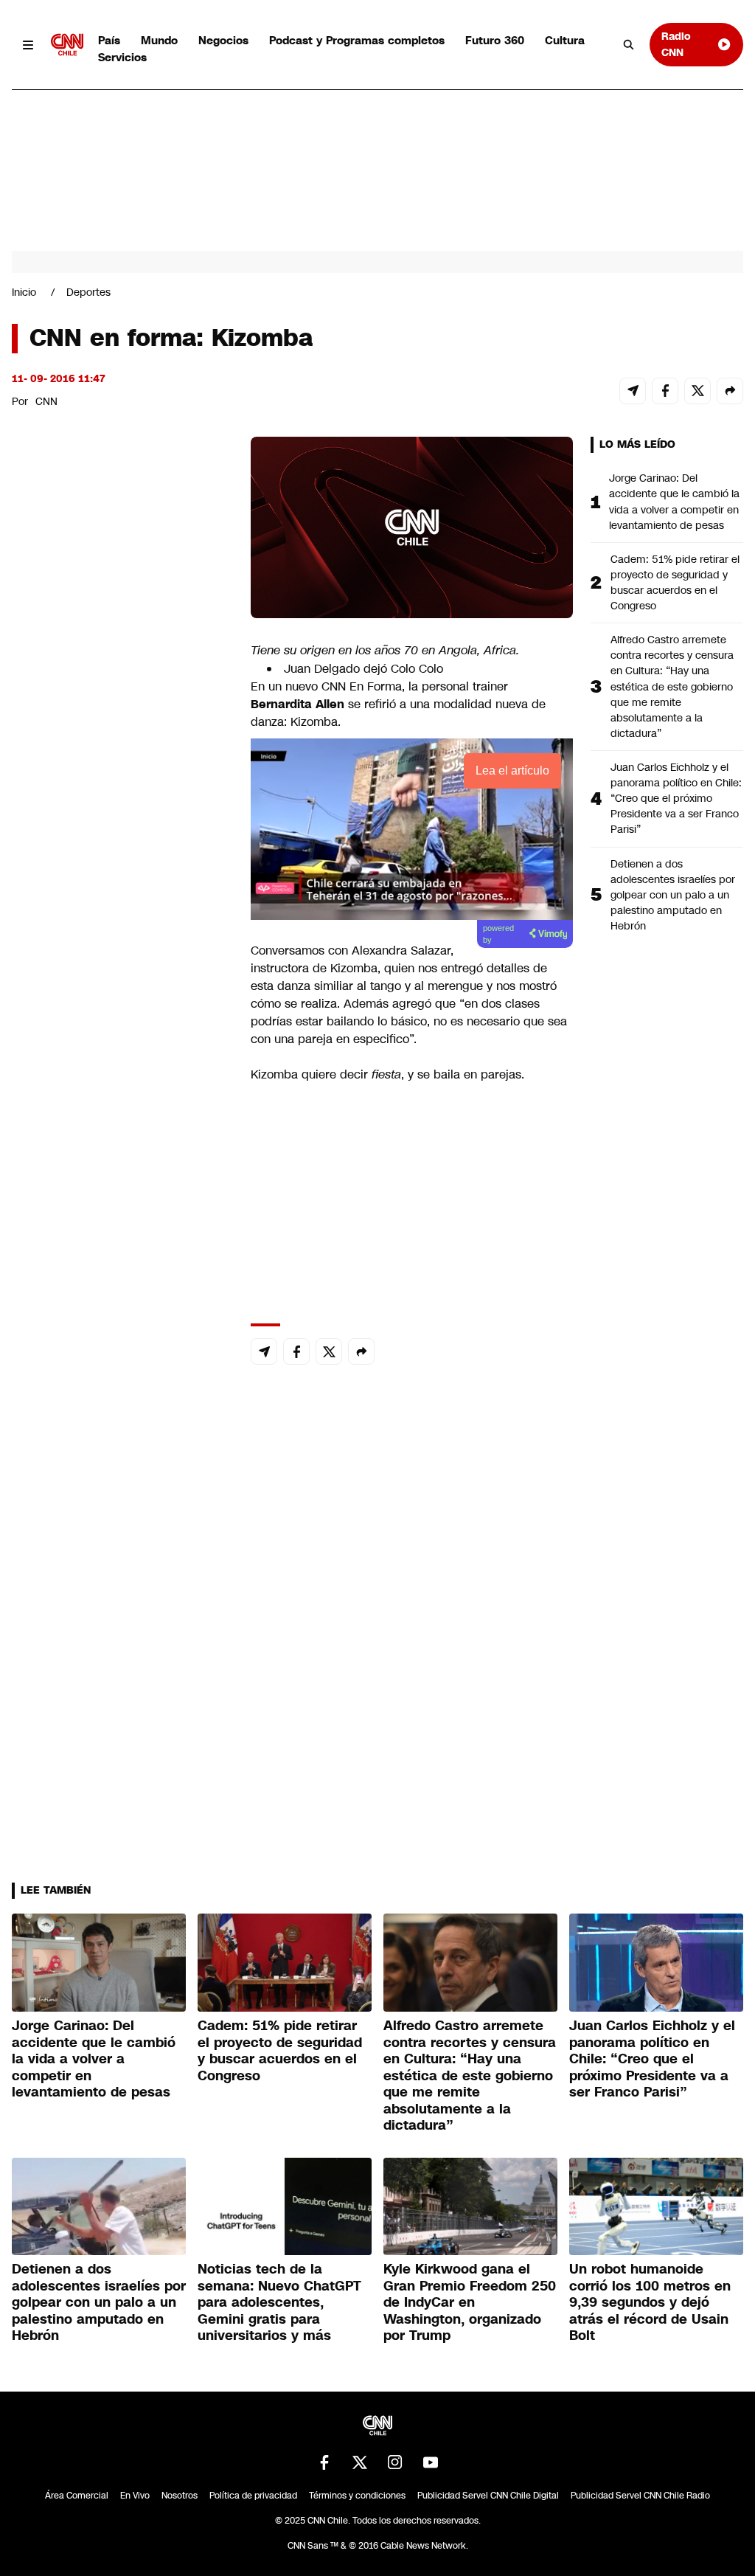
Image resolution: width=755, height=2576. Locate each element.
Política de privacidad (253, 2496)
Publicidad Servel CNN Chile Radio (640, 2496)
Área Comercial (77, 2496)
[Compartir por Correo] (633, 391)
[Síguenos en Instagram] (395, 2462)
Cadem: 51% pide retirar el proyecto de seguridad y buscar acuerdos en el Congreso (675, 582)
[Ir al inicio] (67, 45)
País (109, 40)
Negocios (223, 40)
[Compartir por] (730, 391)
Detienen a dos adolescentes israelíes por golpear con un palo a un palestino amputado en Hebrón (673, 895)
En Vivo (135, 2496)
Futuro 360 (495, 40)
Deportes (88, 292)
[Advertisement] (122, 1282)
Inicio (24, 292)
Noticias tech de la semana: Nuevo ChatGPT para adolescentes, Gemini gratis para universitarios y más (279, 2302)
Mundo (159, 40)
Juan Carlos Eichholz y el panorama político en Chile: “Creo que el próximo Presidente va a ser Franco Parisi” (676, 798)
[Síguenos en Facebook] (324, 2462)
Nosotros (180, 2496)
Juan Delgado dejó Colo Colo (363, 669)
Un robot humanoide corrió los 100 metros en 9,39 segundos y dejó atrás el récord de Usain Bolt (650, 2302)
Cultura (565, 40)
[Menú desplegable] (28, 45)
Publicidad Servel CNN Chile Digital (488, 2496)
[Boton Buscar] (629, 45)
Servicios (122, 57)
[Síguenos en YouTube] (431, 2462)
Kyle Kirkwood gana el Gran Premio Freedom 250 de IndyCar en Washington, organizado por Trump (470, 2302)
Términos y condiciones (357, 2496)
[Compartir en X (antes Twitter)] (697, 391)
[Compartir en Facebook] (665, 391)
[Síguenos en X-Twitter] (360, 2462)
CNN (46, 401)
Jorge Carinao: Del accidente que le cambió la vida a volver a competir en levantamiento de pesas (674, 501)
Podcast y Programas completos (357, 40)
